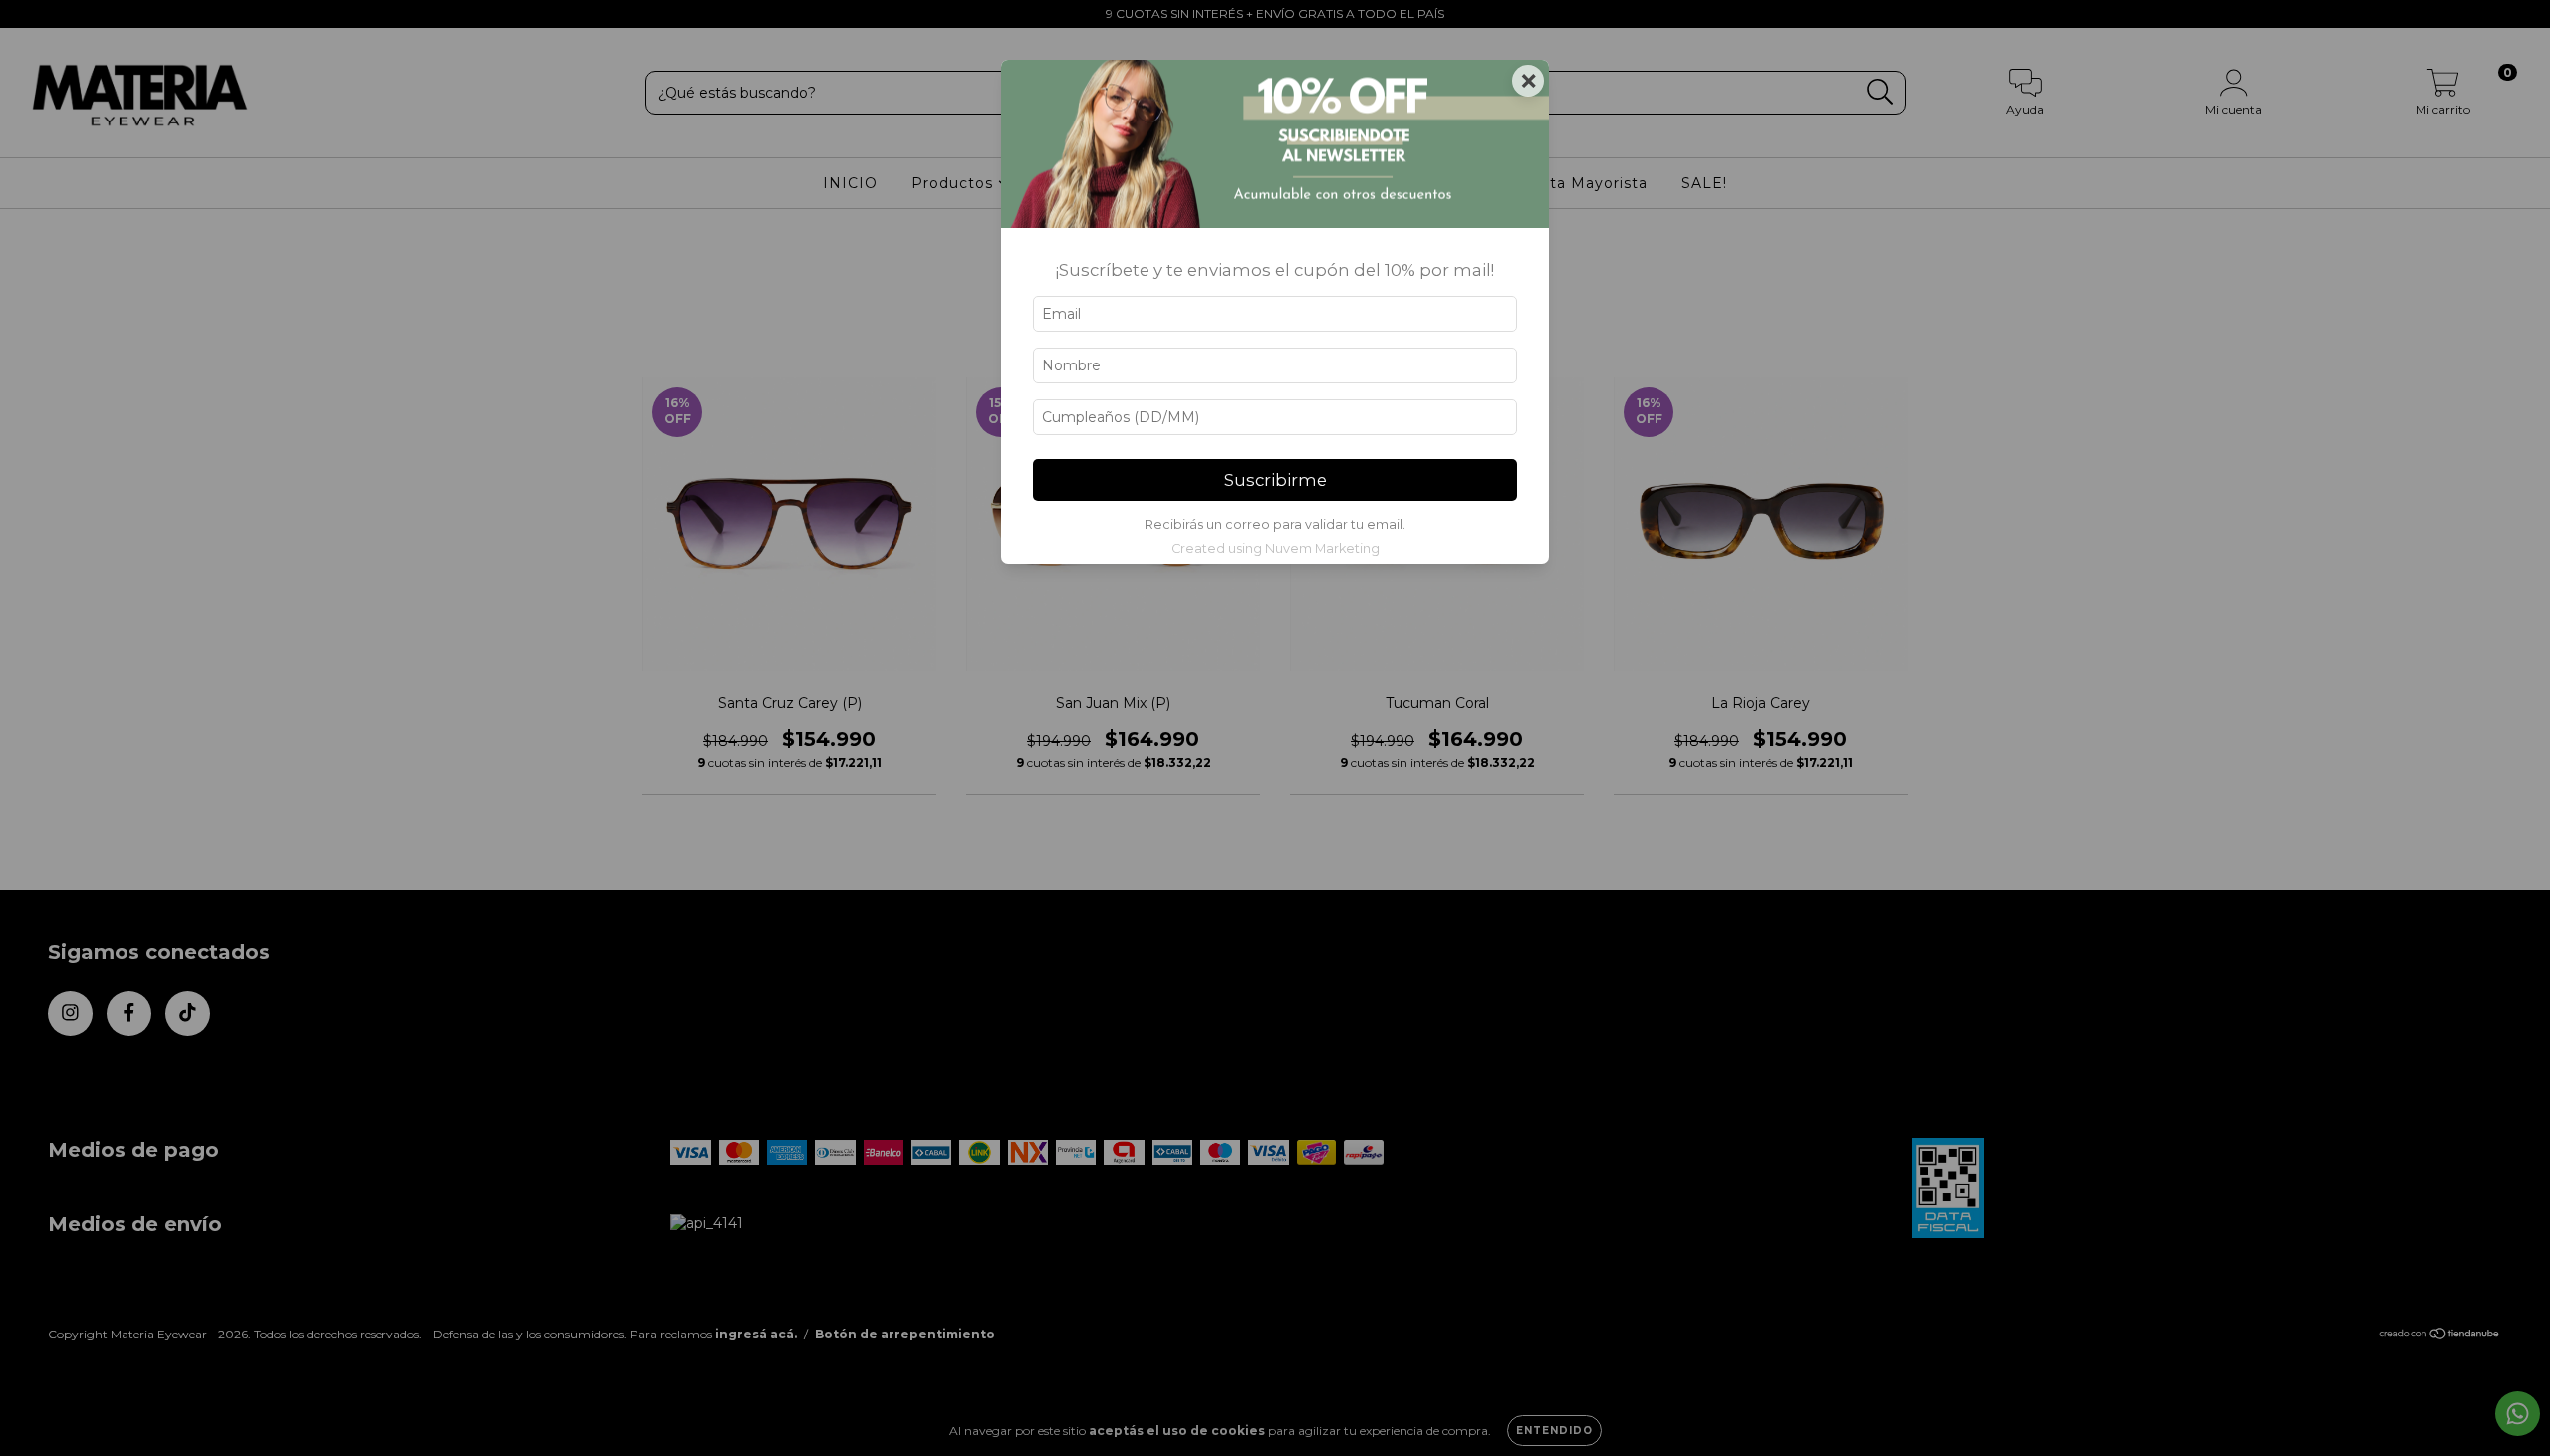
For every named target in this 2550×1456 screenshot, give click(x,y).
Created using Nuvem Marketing (1275, 548)
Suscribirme (1275, 480)
